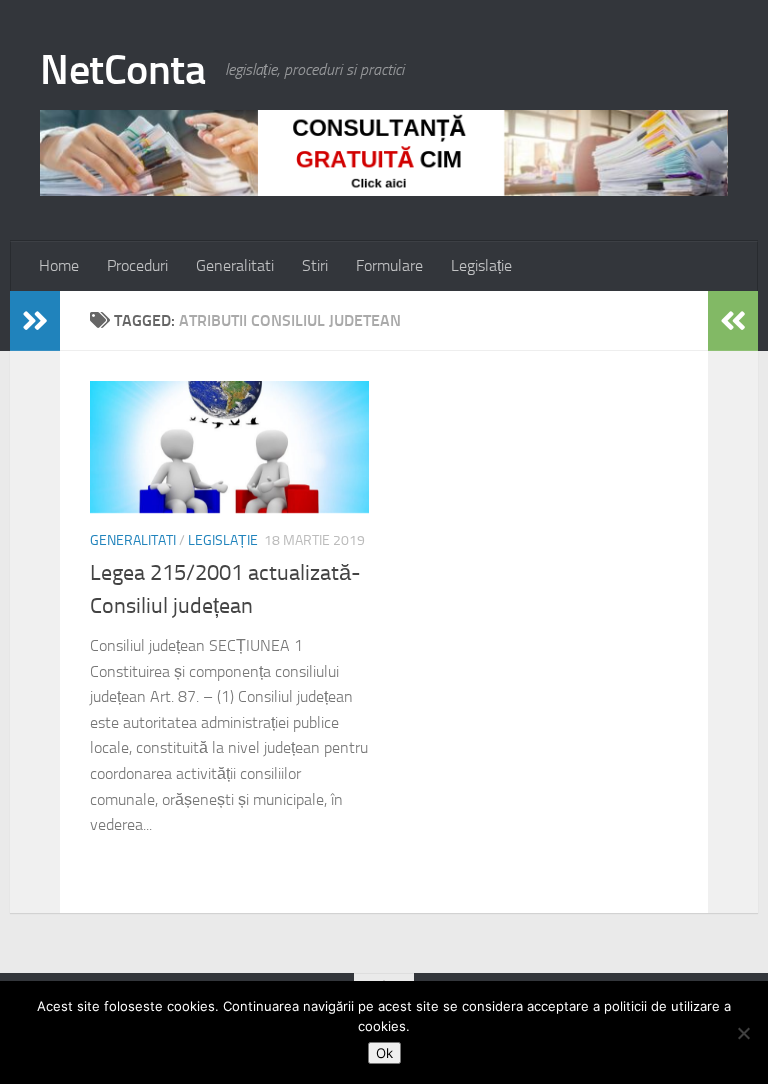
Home (59, 265)
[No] (743, 1033)
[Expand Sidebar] (35, 321)
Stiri (315, 265)
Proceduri (137, 265)
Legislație (481, 265)
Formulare (389, 265)
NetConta (122, 70)
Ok (384, 1053)
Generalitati (235, 265)
